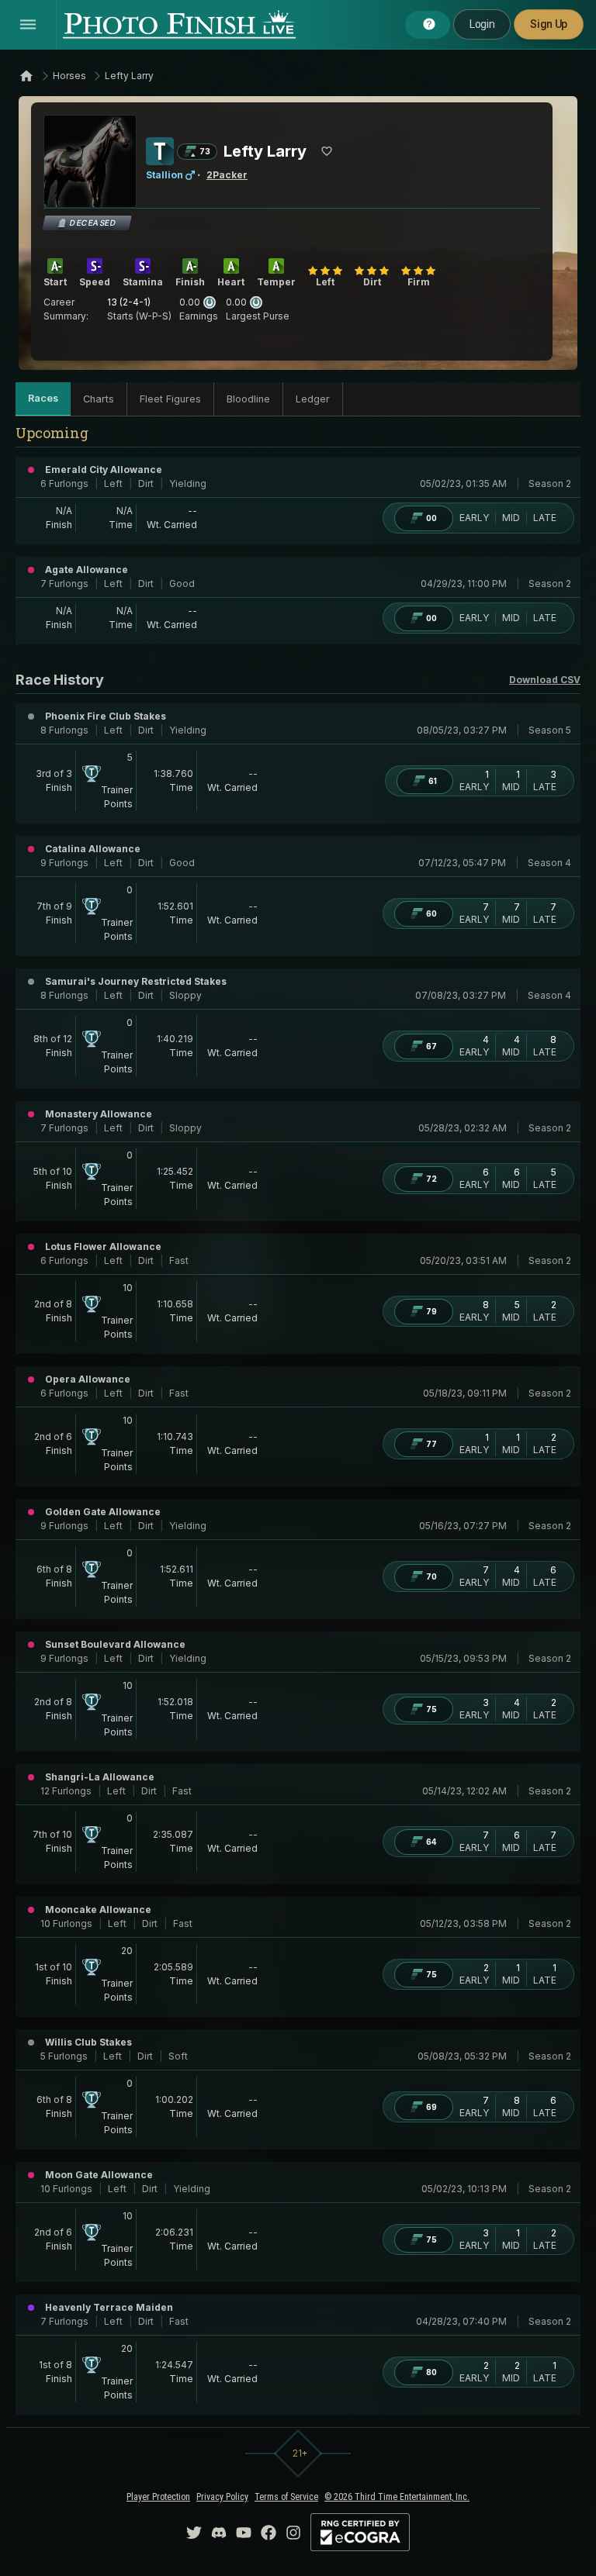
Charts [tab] (99, 399)
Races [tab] (43, 398)
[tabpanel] (298, 1425)
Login (482, 24)
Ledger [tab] (313, 399)
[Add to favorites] (327, 151)
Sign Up (549, 24)
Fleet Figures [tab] (170, 399)
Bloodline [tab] (248, 399)
